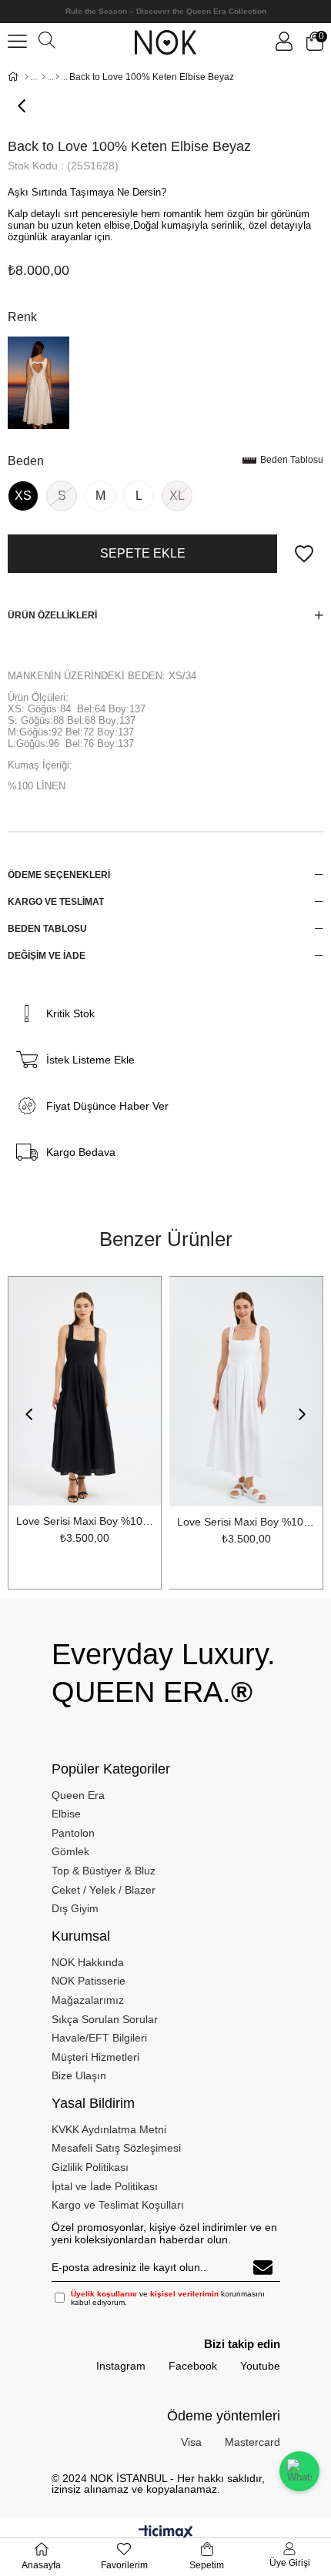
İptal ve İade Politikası (105, 2186)
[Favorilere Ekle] (304, 554)
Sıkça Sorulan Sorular (105, 2019)
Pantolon (73, 1833)
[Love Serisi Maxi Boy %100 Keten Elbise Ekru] (246, 1392)
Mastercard (252, 2442)
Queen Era (78, 1795)
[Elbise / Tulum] (57, 77)
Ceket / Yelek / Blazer (104, 1890)
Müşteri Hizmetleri (95, 2057)
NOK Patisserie (89, 1981)
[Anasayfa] (27, 77)
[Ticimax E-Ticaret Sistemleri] (166, 2533)
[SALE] (43, 77)
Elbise (66, 1814)
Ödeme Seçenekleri (59, 875)
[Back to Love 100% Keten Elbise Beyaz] (38, 383)
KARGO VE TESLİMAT (56, 902)
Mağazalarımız (88, 2000)
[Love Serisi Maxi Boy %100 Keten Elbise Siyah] (85, 1391)
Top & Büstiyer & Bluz (104, 1871)
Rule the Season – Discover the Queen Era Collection (166, 11)
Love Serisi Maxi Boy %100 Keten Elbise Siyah (85, 1521)
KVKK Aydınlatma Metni (109, 2129)
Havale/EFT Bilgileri (99, 2038)
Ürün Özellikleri (52, 615)
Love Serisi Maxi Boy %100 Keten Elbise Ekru (246, 1522)
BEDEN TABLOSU (47, 929)
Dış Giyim (75, 1908)
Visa (191, 2442)
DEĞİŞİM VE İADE (47, 956)
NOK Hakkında (88, 1962)
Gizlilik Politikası (90, 2167)
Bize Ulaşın (79, 2075)
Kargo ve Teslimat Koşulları (118, 2205)
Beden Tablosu (292, 461)
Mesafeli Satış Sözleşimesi (116, 2148)
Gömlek (70, 1851)
